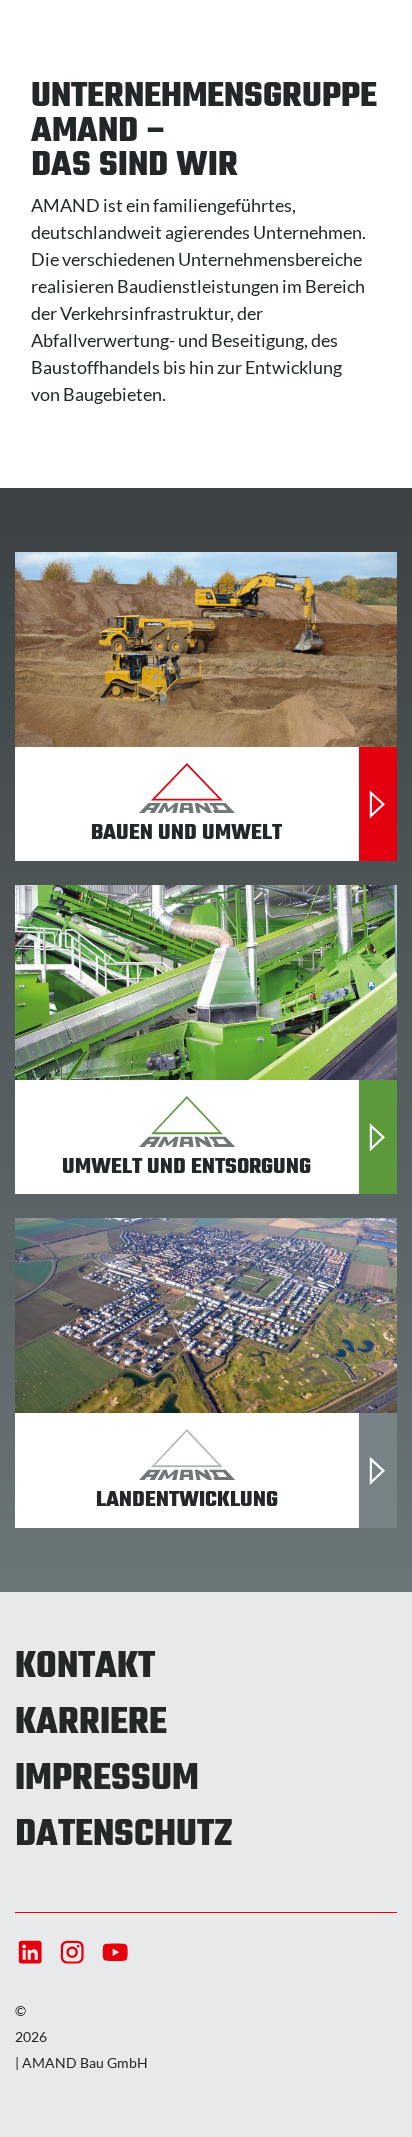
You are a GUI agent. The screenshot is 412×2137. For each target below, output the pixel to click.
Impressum (107, 1780)
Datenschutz (124, 1836)
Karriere (91, 1724)
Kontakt (85, 1668)
